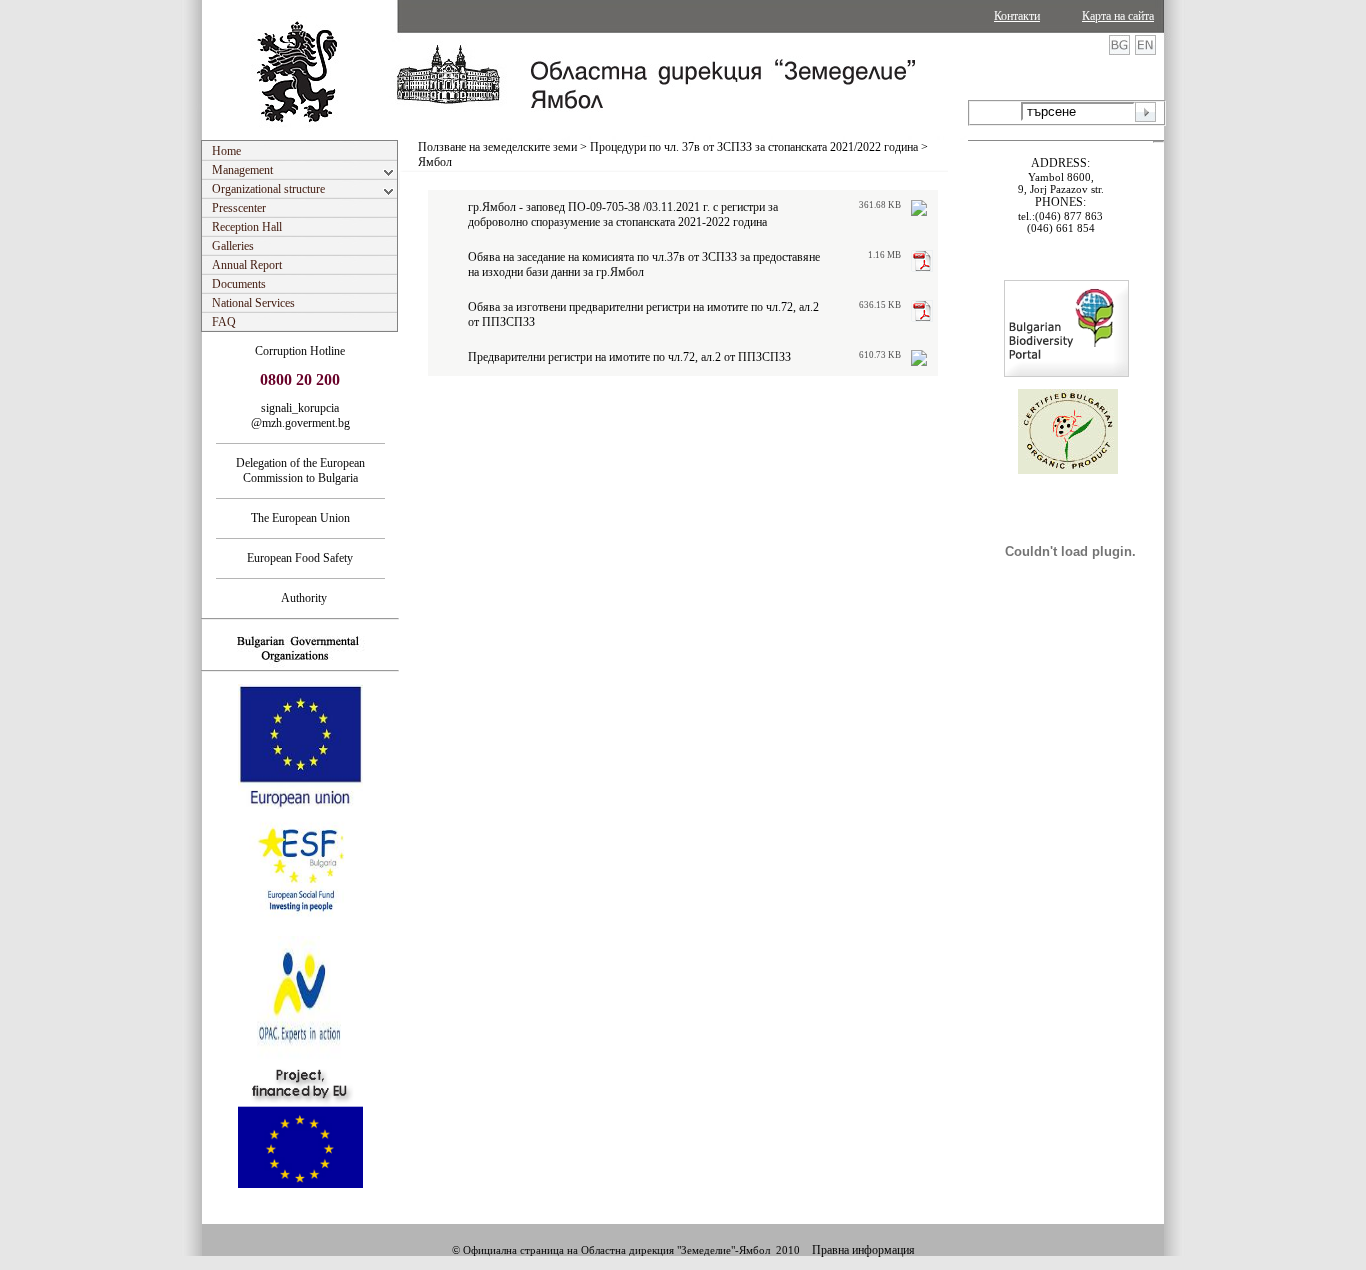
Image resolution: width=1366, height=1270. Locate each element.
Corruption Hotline (300, 351)
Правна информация (863, 1250)
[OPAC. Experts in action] (298, 1057)
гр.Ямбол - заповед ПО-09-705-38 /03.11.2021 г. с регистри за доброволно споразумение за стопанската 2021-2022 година (623, 214)
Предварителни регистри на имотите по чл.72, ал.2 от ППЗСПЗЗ (629, 357)
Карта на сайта (1118, 16)
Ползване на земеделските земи (497, 147)
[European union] (300, 805)
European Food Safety (300, 558)
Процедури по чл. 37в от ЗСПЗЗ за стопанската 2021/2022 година (754, 147)
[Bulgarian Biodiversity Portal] (1066, 373)
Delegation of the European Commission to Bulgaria (300, 470)
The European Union (300, 518)
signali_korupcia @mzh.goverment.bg (300, 415)
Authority (300, 598)
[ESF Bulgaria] (301, 930)
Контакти (1017, 16)
